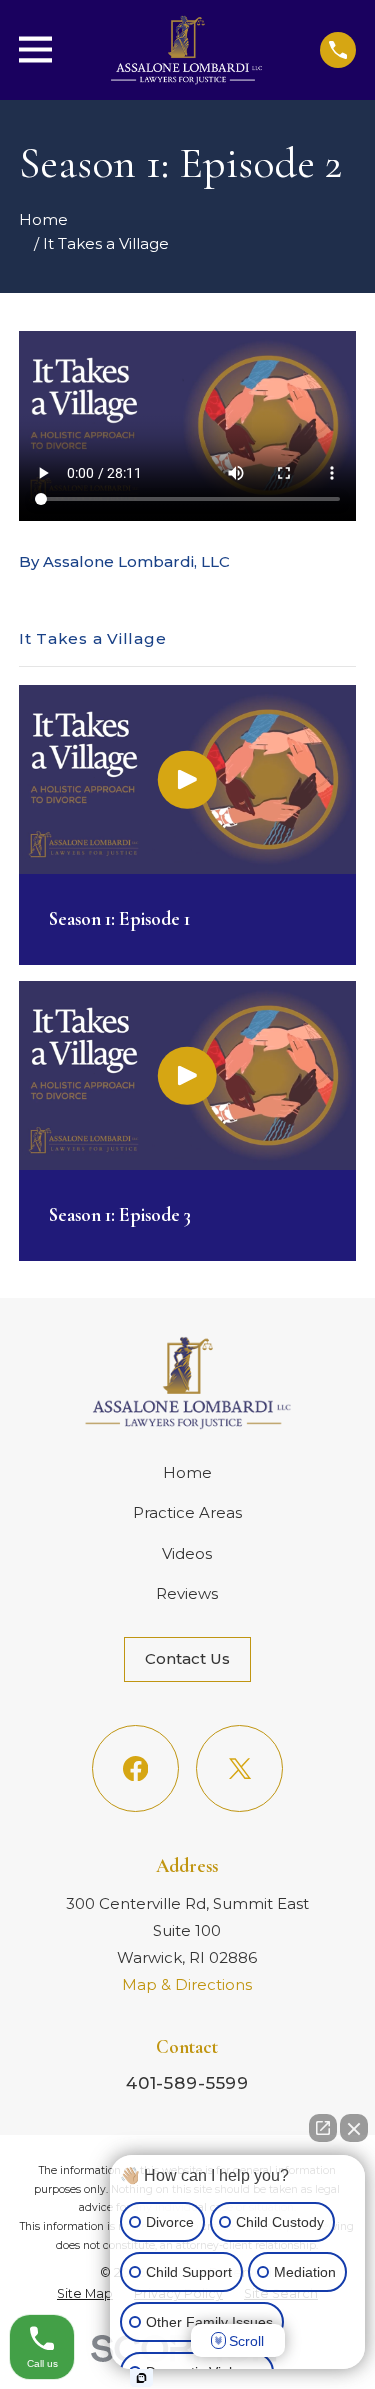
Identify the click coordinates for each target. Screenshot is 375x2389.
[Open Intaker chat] (141, 2378)
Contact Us (187, 1658)
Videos (187, 1553)
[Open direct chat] (323, 2128)
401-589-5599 (187, 2083)
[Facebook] (136, 1769)
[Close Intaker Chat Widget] (354, 2128)
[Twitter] (240, 1769)
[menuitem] (85, 2294)
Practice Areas (187, 1512)
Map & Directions (187, 1984)
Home (187, 1472)
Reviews (187, 1593)
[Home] (185, 50)
